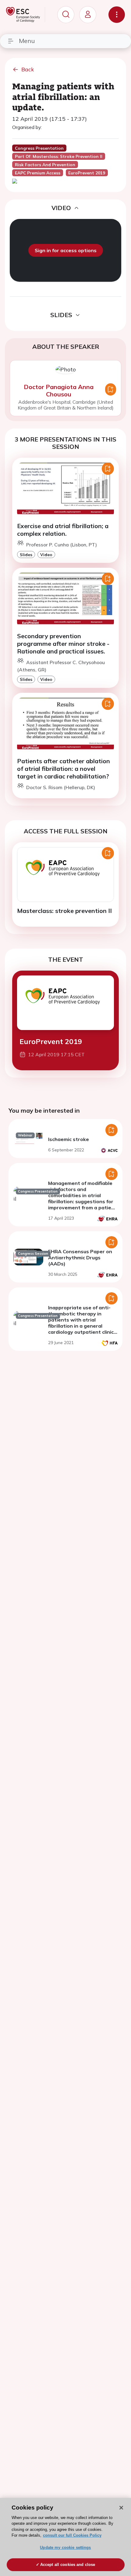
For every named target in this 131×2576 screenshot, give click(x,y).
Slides (26, 555)
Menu (27, 41)
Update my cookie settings (65, 2547)
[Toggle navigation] (117, 15)
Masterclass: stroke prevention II (64, 911)
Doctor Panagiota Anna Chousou (59, 390)
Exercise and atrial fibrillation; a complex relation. (63, 530)
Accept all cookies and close (68, 2565)
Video (46, 555)
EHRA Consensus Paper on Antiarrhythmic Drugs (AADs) (80, 1258)
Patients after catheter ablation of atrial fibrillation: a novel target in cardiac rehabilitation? (64, 769)
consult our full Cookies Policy (72, 2535)
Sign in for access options (66, 250)
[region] (65, 2537)
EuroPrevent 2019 (51, 1041)
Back (28, 69)
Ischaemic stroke (69, 1139)
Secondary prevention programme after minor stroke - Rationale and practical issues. (63, 644)
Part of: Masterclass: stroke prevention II (59, 156)
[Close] (121, 2508)
